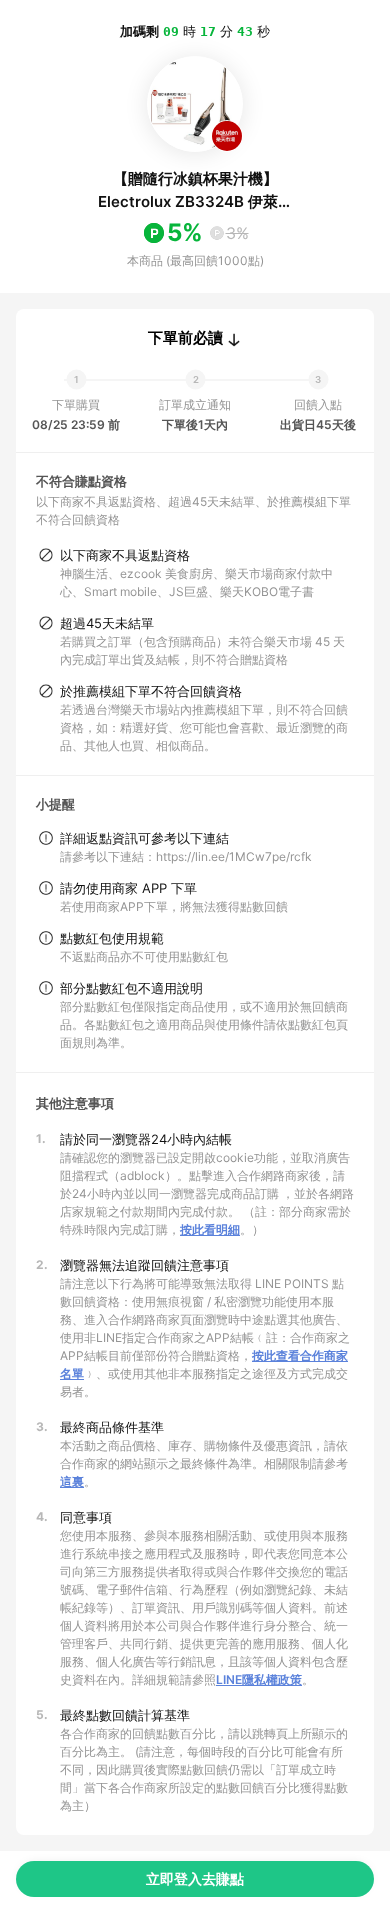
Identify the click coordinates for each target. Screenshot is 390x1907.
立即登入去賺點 (195, 1878)
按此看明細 (210, 1229)
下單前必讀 (185, 338)
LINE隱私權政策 (259, 1679)
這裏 (72, 1481)
